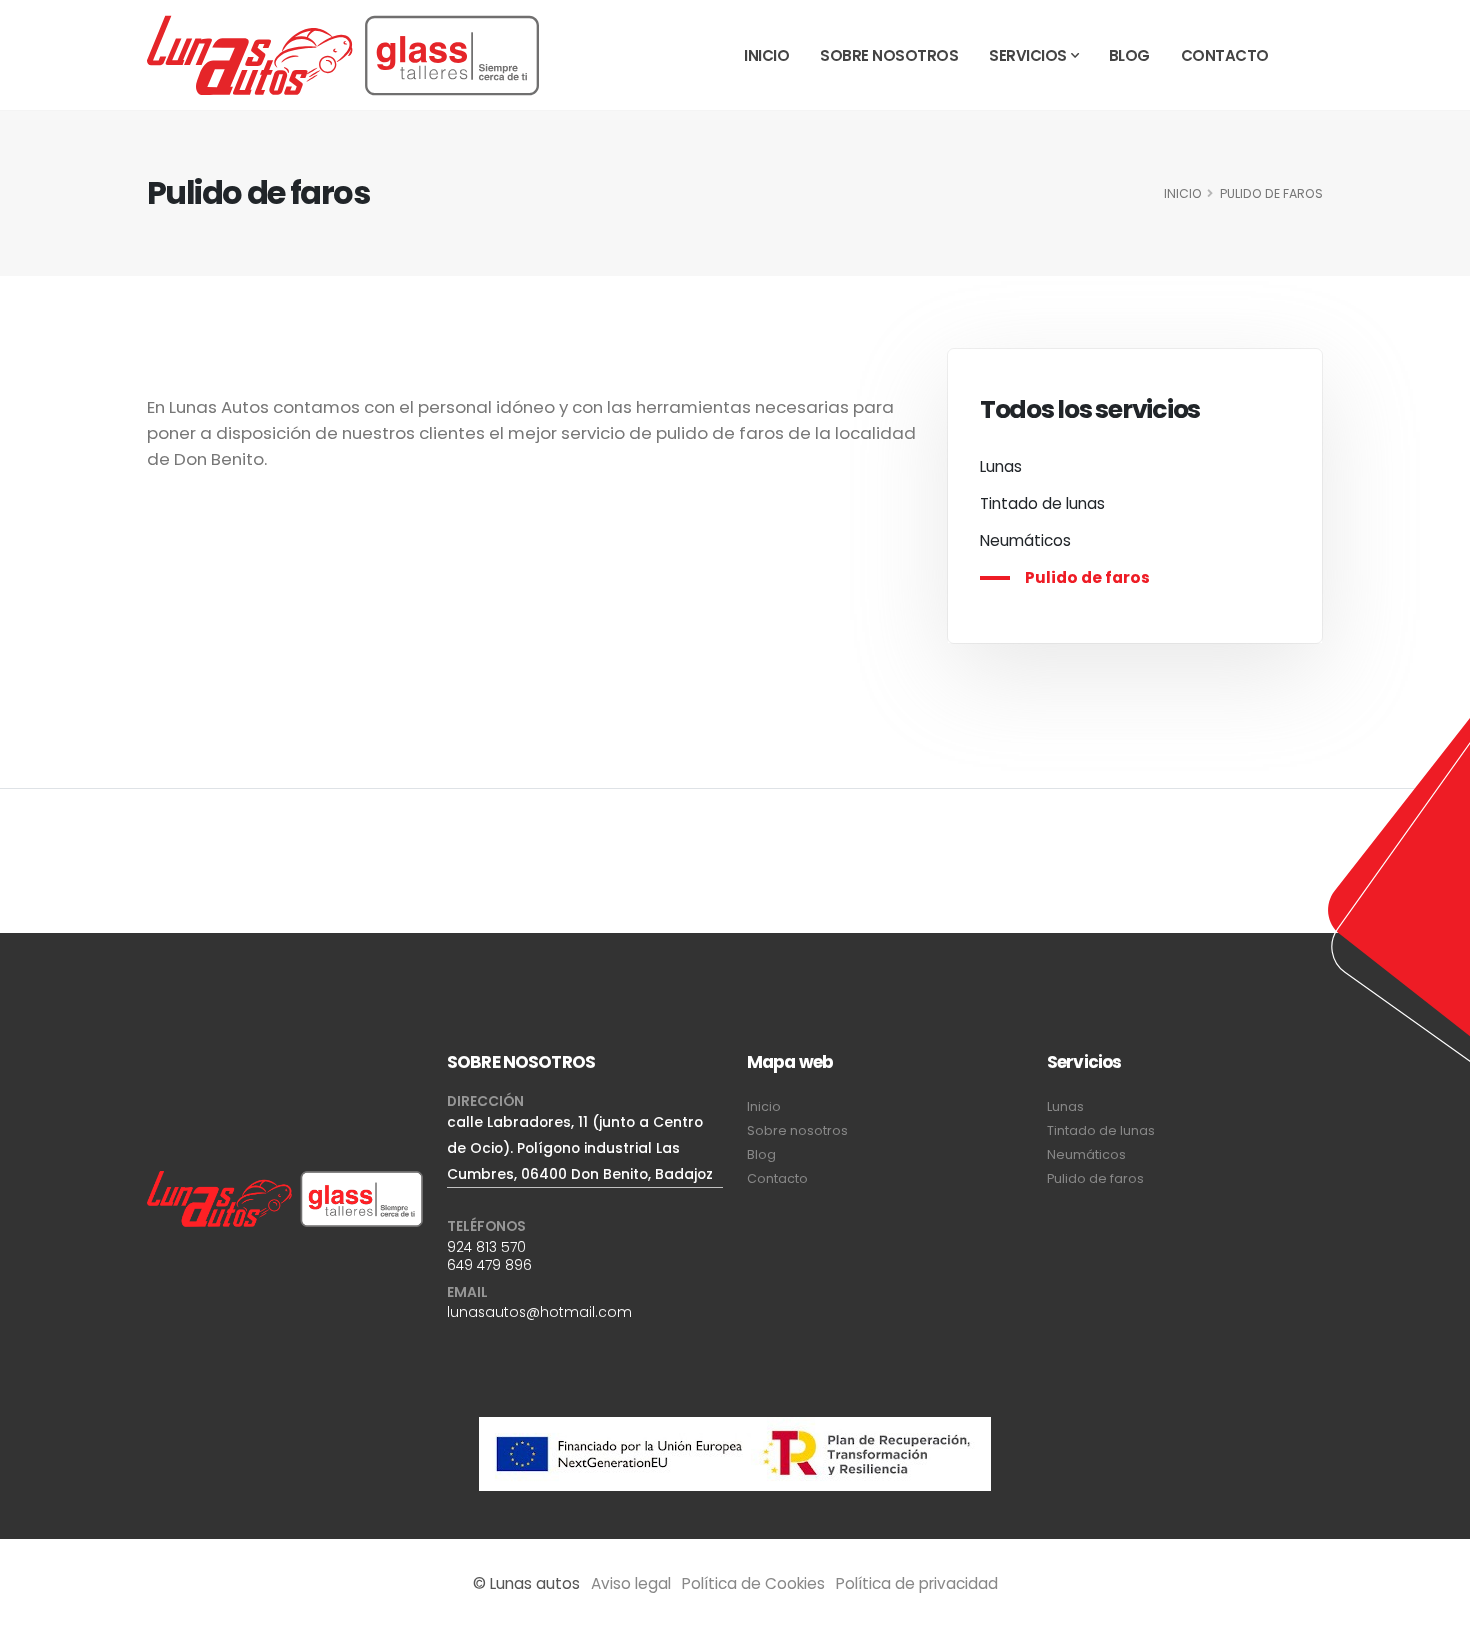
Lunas (1001, 466)
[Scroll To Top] (1435, 1607)
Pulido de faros (1087, 577)
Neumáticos (1025, 540)
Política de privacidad (917, 1583)
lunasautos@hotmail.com (539, 1312)
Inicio (766, 55)
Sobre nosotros (889, 55)
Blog (1129, 55)
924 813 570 (486, 1247)
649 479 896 (489, 1265)
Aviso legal (631, 1583)
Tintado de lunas (1042, 503)
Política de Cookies (753, 1583)
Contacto (1225, 55)
